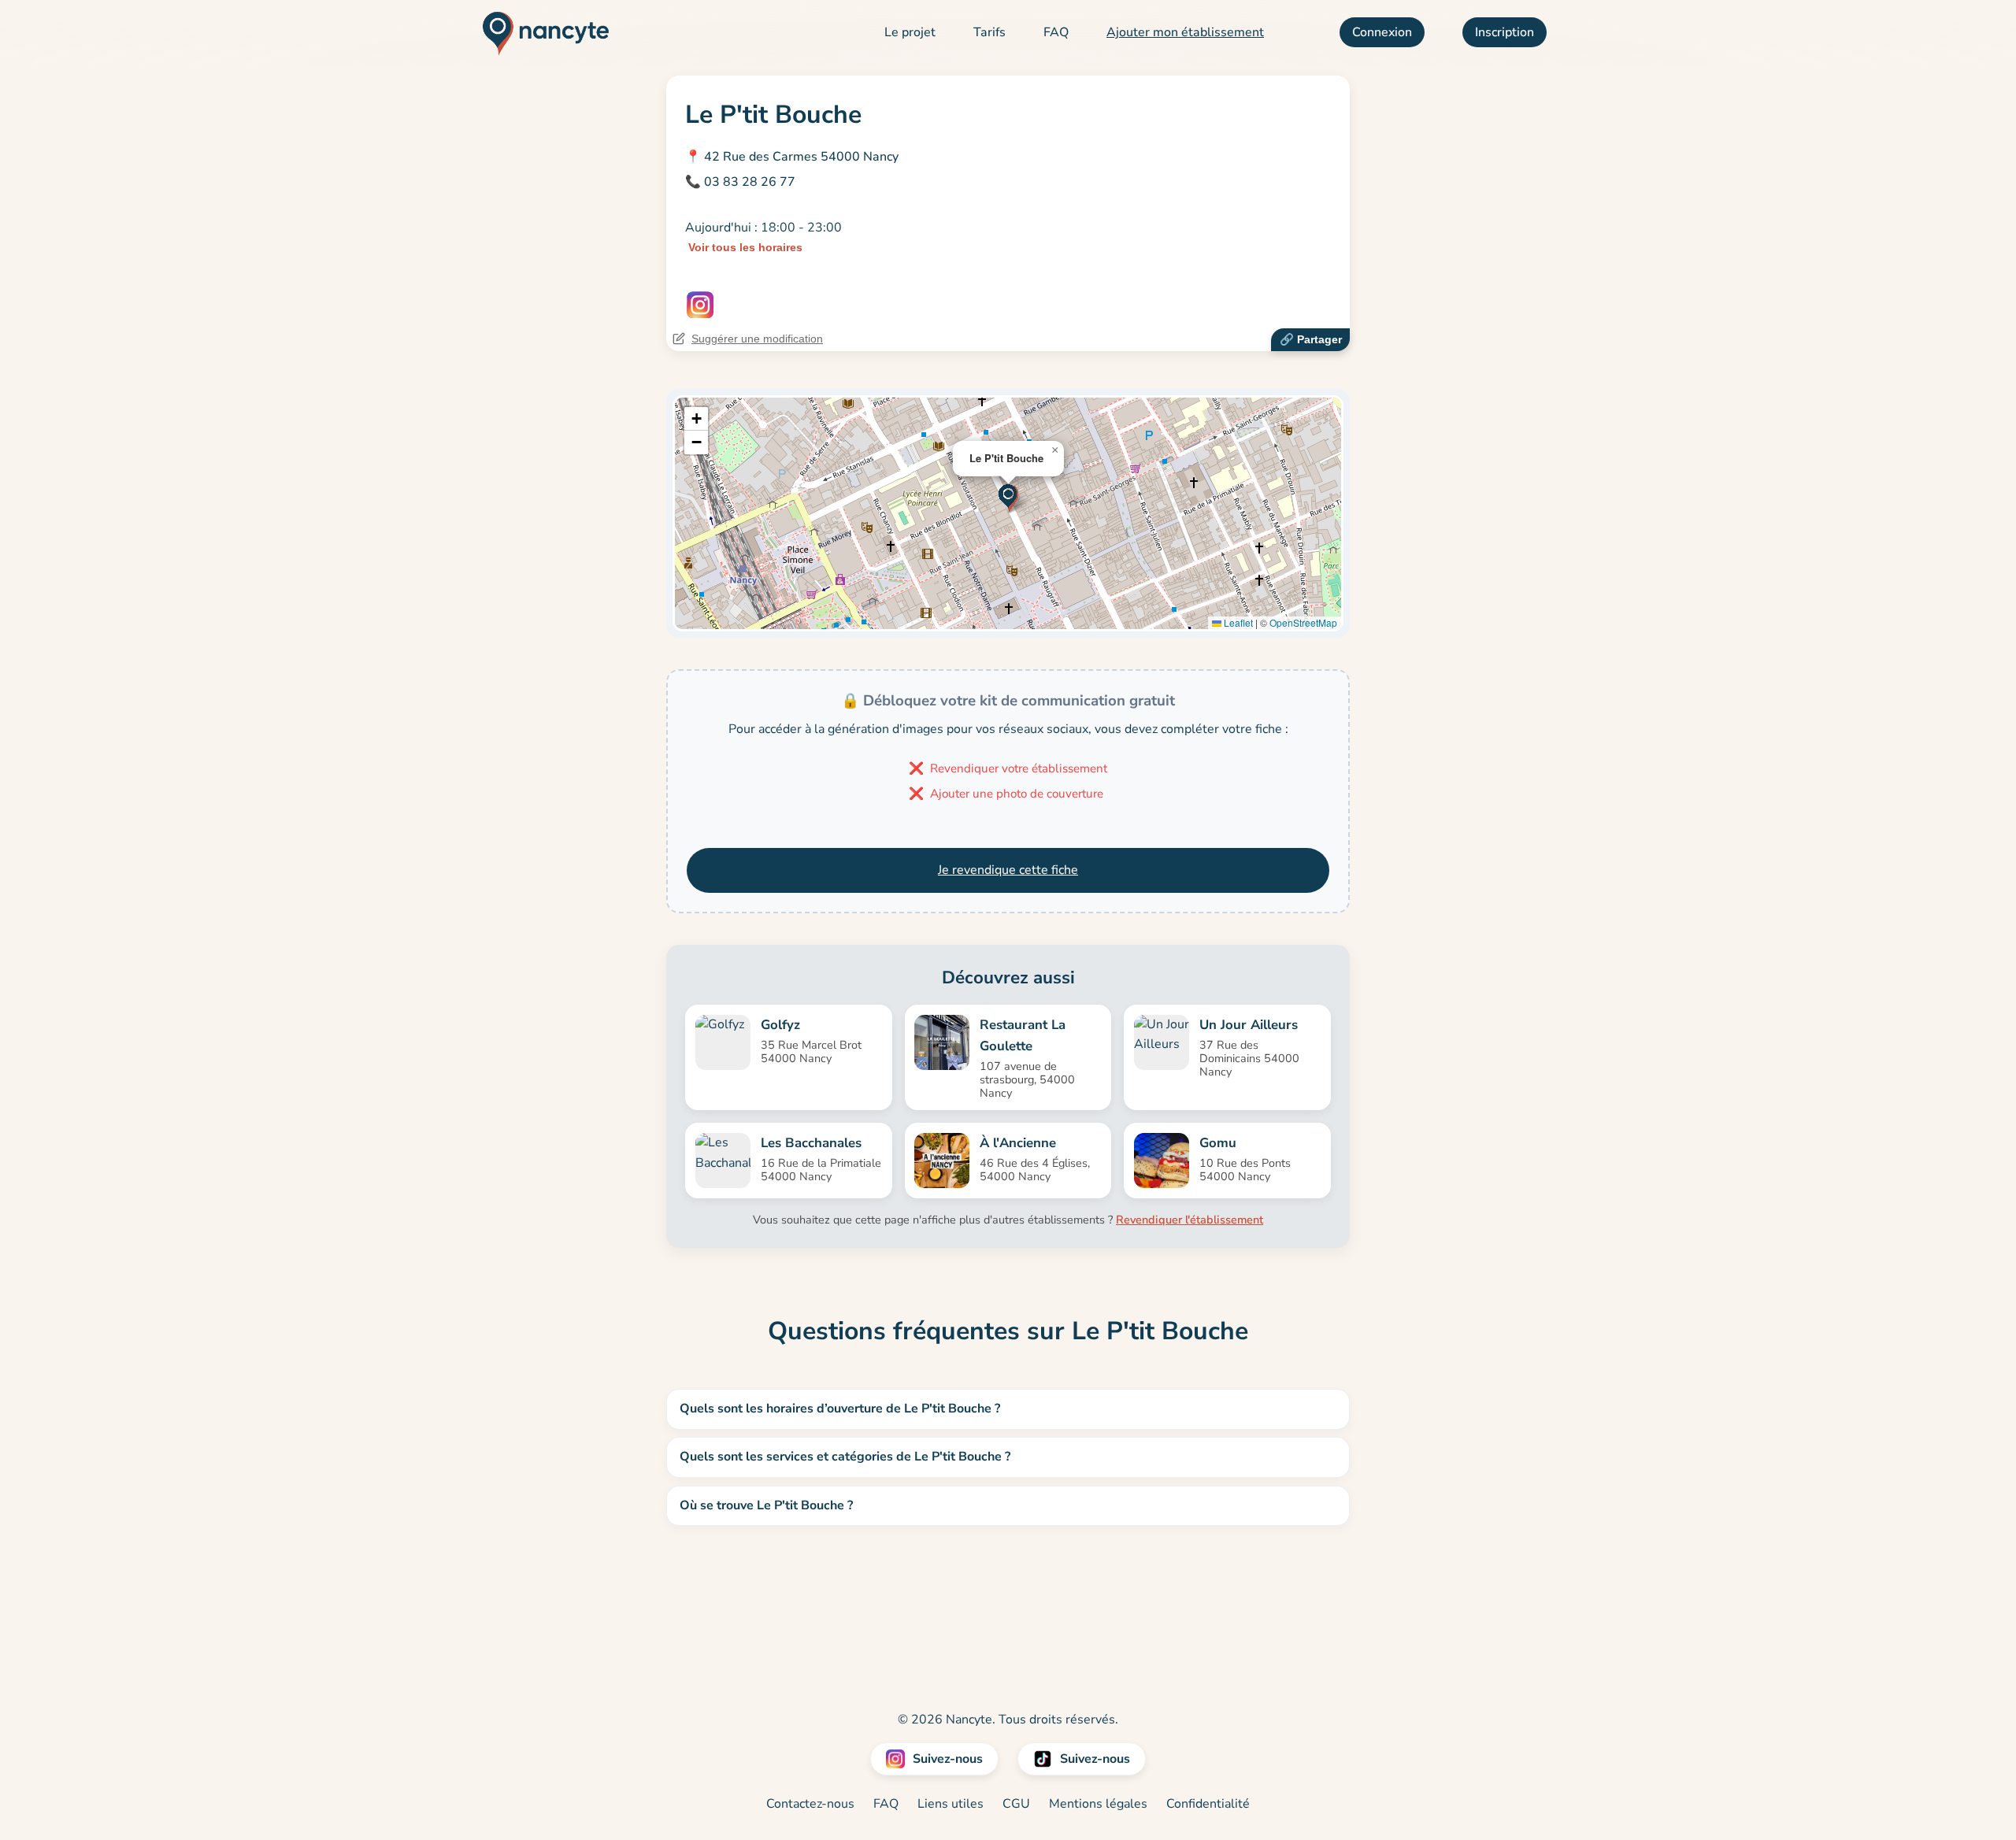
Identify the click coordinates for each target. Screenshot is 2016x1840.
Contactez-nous (810, 1804)
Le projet (910, 32)
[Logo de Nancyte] (540, 33)
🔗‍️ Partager (1311, 339)
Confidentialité (1208, 1804)
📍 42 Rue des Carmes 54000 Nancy (792, 157)
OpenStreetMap (1303, 622)
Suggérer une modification (757, 339)
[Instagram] (700, 305)
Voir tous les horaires (745, 247)
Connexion (1382, 32)
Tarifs (989, 32)
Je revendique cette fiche (1008, 870)
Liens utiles (951, 1804)
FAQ (1056, 32)
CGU (1016, 1804)
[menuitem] (910, 33)
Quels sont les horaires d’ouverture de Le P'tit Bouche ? (840, 1409)
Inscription (1505, 32)
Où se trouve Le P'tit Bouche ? (766, 1505)
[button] (1008, 497)
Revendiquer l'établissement (1190, 1220)
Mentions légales (1098, 1804)
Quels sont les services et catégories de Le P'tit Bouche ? (845, 1457)
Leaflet (1237, 622)
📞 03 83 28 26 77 (740, 182)
